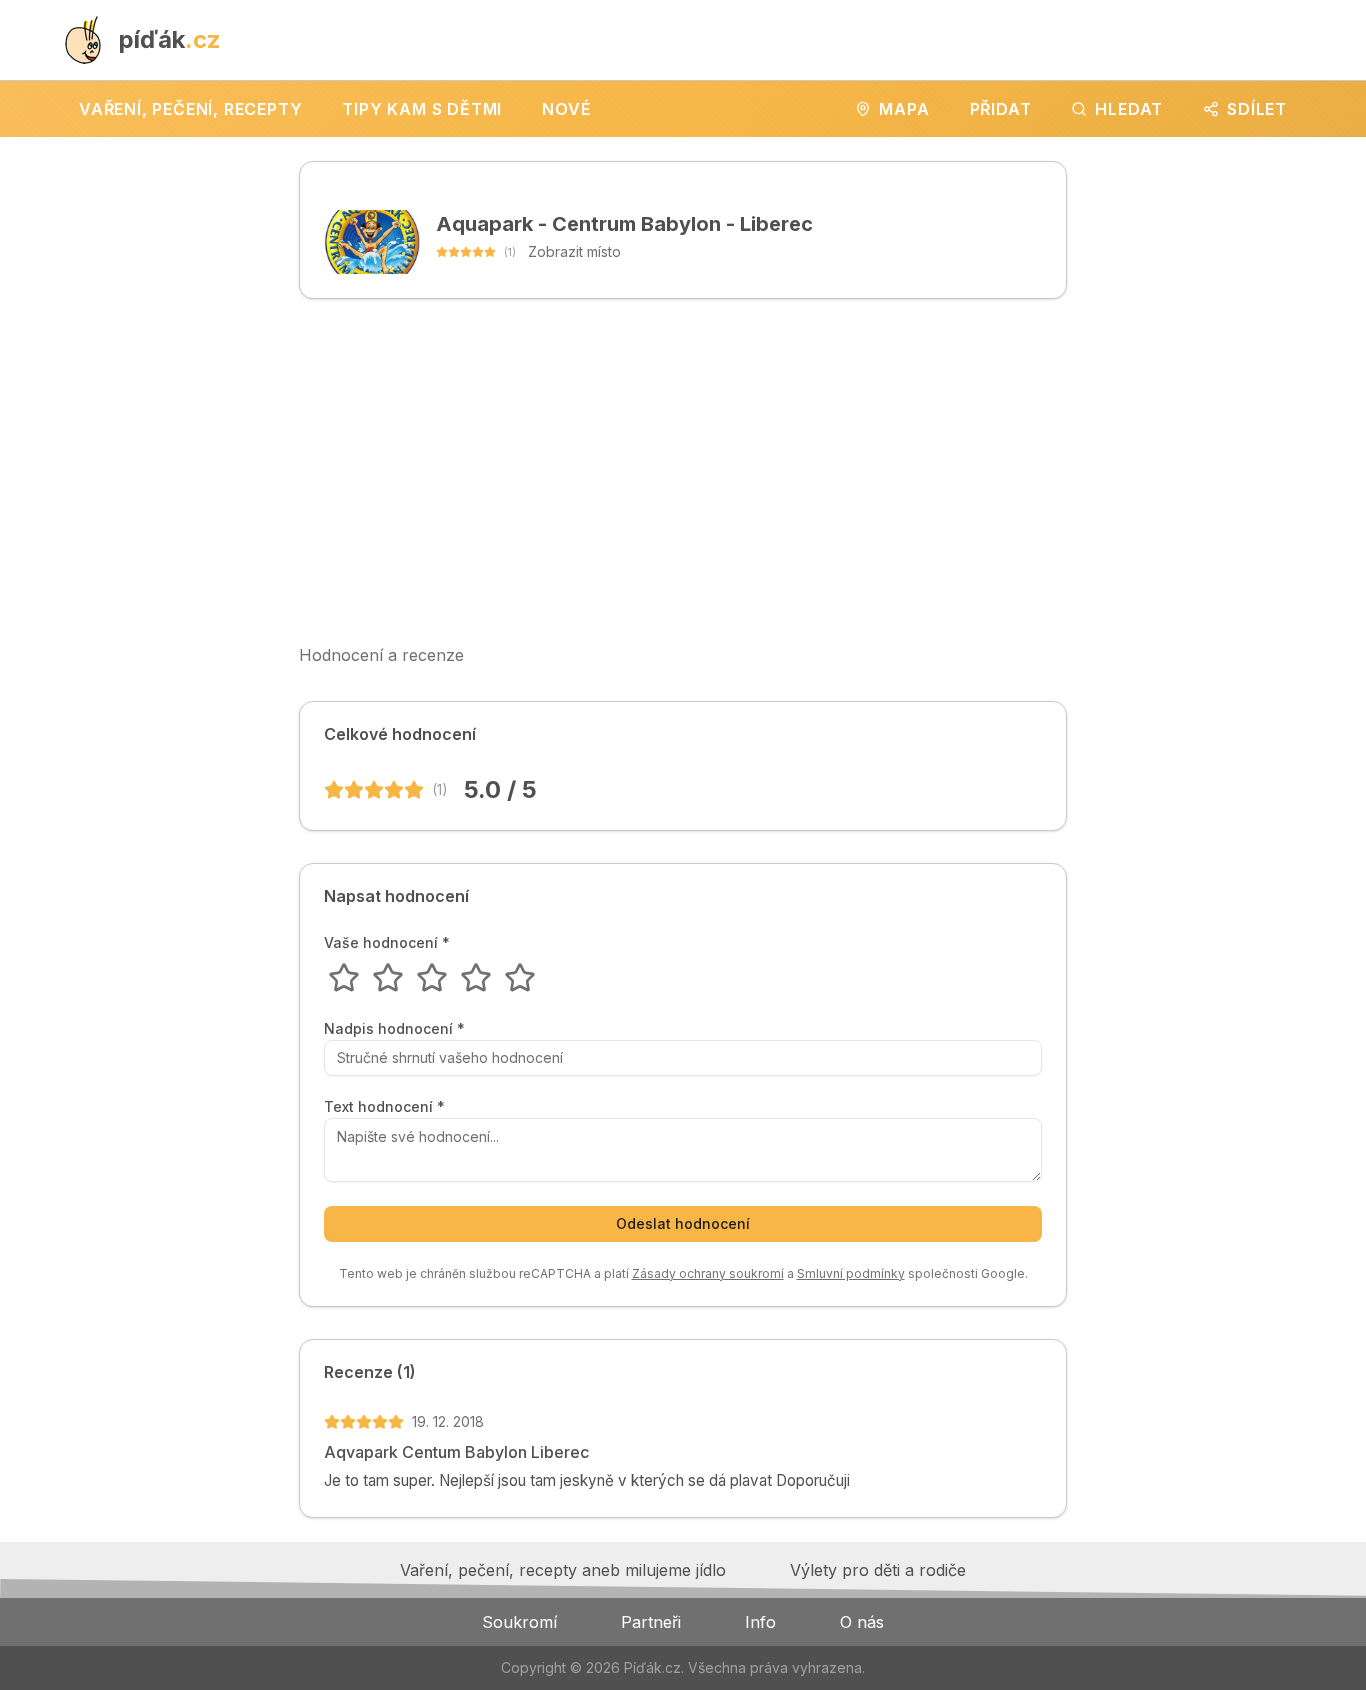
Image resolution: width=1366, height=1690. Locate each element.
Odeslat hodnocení (683, 1223)
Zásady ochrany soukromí (708, 1273)
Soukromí (519, 1622)
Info (760, 1622)
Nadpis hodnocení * (394, 1029)
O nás (862, 1622)
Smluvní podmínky (851, 1273)
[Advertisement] (683, 471)
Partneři (651, 1622)
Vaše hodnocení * (387, 943)
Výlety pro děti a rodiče (878, 1570)
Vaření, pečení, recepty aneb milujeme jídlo (563, 1570)
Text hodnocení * (384, 1107)
